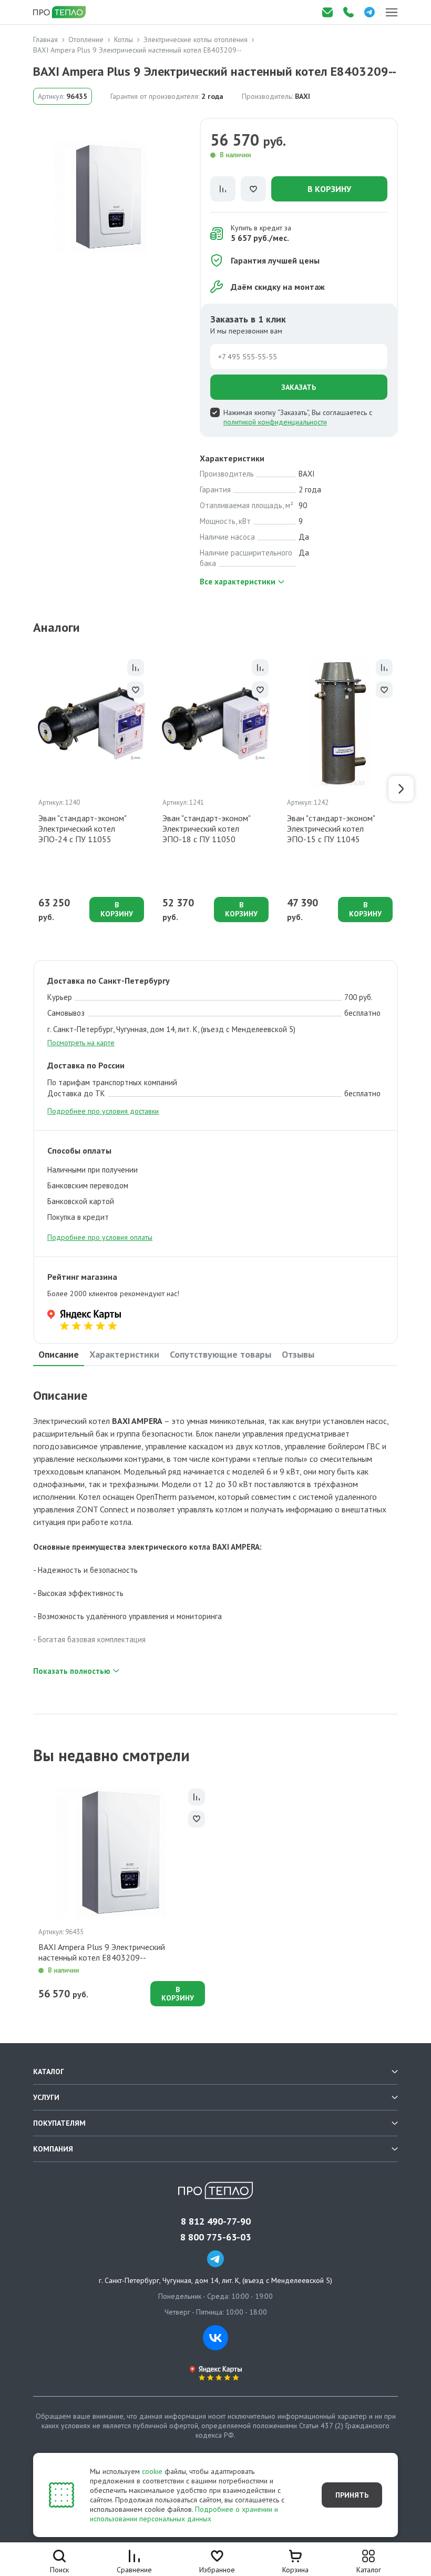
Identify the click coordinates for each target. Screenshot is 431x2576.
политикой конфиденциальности (275, 422)
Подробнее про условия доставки (103, 1111)
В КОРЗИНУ (329, 189)
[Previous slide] (30, 789)
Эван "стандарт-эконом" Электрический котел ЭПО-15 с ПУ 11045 (331, 829)
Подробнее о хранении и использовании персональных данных (184, 2514)
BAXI (302, 96)
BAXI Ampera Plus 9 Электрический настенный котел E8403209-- (102, 1952)
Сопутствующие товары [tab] (220, 1354)
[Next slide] (401, 789)
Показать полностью (72, 1671)
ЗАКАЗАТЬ (299, 387)
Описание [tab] (59, 1354)
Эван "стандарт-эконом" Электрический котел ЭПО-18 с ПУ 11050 (206, 829)
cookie (152, 2471)
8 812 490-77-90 (216, 2221)
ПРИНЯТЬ (352, 2495)
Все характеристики (238, 582)
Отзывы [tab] (298, 1354)
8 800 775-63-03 (215, 2237)
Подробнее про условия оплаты (100, 1237)
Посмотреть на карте (81, 1043)
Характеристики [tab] (124, 1354)
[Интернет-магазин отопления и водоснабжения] (60, 12)
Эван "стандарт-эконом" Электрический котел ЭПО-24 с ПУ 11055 (82, 829)
